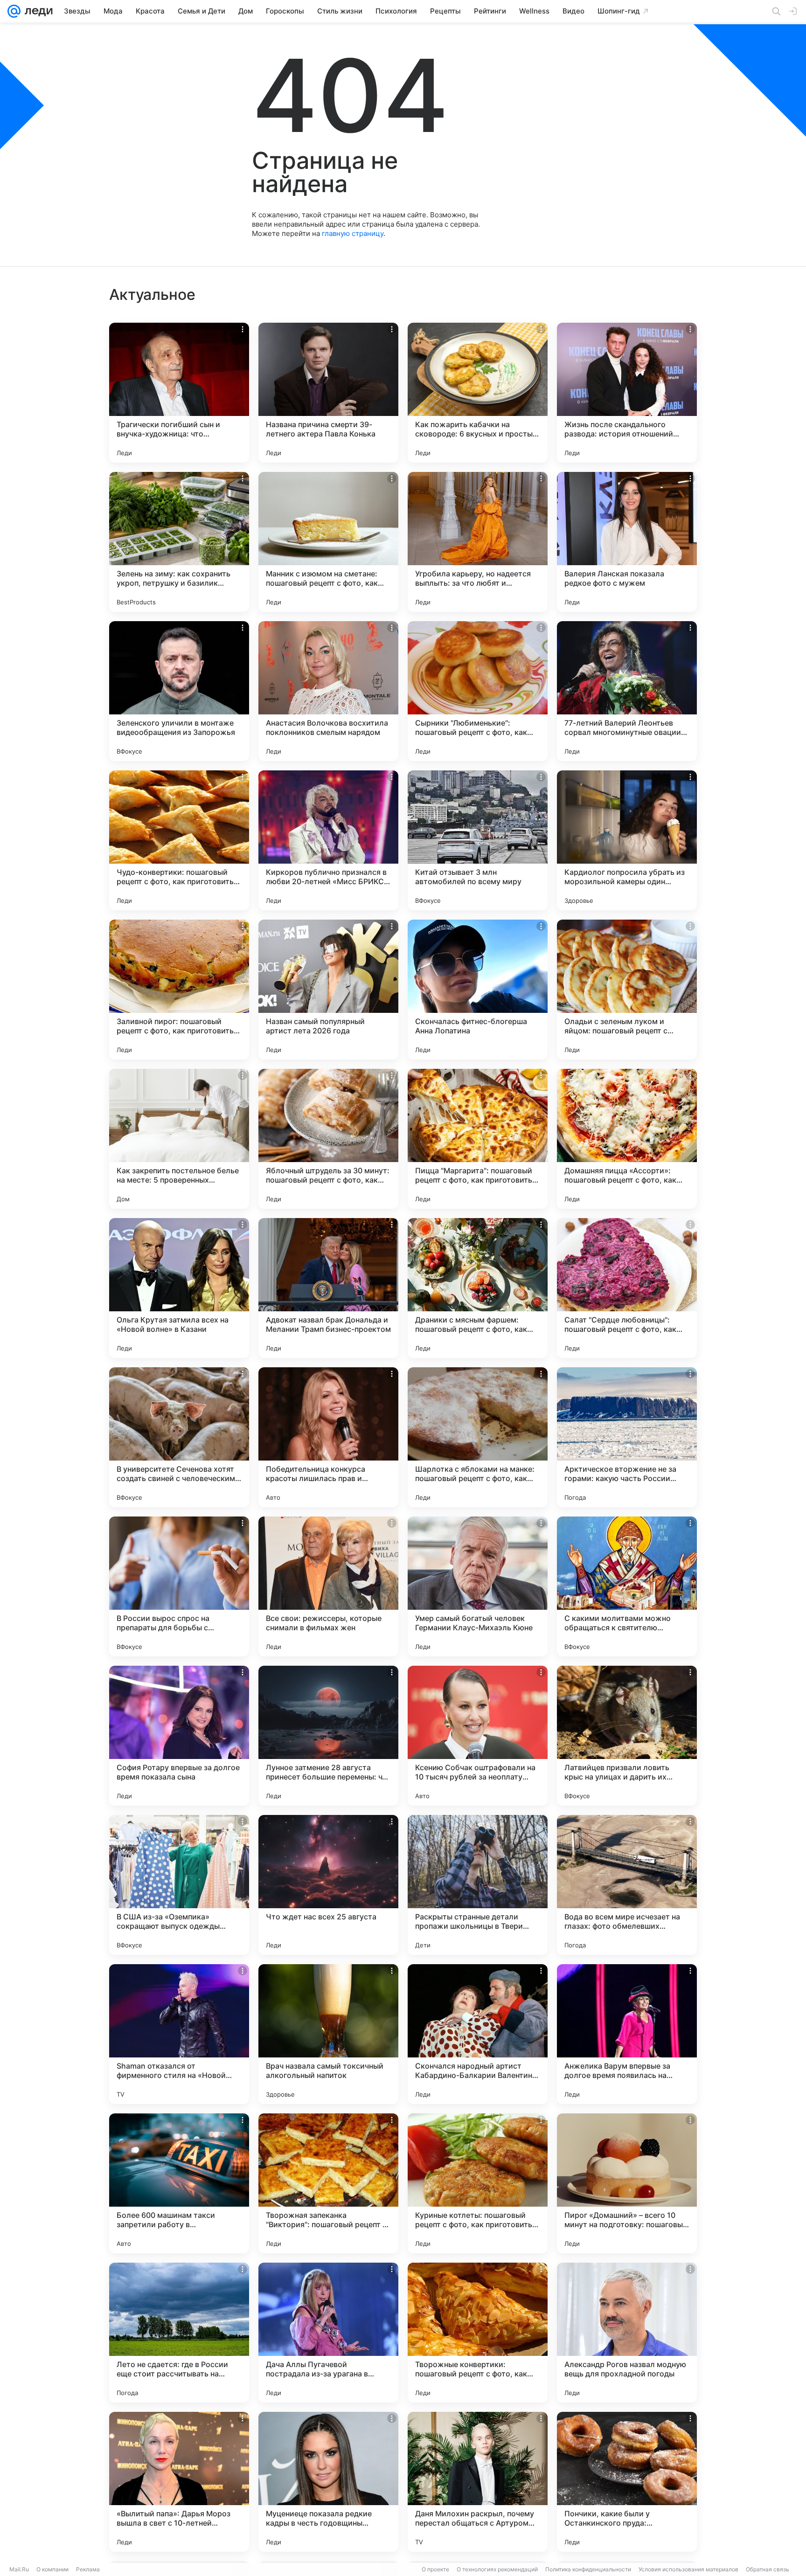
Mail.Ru (19, 2569)
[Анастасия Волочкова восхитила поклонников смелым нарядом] (328, 691)
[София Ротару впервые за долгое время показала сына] (179, 1736)
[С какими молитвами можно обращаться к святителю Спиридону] (627, 1586)
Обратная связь (768, 2569)
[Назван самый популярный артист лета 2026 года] (328, 990)
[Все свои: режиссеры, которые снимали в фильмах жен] (328, 1586)
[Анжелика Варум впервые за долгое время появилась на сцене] (627, 2034)
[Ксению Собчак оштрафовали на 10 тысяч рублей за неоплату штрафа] (478, 1736)
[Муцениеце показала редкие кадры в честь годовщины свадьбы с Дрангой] (328, 2482)
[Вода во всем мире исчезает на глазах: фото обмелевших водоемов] (627, 1885)
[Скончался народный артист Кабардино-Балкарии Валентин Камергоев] (478, 2034)
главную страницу (353, 233)
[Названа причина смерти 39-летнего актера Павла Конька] (328, 393)
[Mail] (14, 11)
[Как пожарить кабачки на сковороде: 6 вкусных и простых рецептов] (478, 393)
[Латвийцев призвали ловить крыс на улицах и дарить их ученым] (627, 1736)
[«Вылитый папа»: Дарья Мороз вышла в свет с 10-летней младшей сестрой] (179, 2482)
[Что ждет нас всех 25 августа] (328, 1885)
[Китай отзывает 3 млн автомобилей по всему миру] (478, 840)
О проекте (435, 2569)
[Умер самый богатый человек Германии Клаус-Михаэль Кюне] (478, 1586)
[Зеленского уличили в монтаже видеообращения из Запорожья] (179, 691)
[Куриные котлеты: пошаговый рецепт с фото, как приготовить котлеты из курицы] (478, 2183)
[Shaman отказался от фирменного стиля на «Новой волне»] (179, 2034)
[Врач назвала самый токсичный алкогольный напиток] (328, 2034)
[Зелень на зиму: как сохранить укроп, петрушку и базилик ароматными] (179, 542)
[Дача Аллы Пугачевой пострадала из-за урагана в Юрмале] (328, 2333)
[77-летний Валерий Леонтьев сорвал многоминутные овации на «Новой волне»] (627, 691)
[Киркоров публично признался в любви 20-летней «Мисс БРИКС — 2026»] (328, 840)
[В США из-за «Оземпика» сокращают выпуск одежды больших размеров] (179, 1885)
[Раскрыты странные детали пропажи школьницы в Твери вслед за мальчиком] (478, 1885)
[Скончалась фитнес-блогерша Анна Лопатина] (478, 990)
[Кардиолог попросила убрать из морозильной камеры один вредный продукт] (627, 840)
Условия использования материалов (688, 2569)
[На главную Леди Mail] (37, 11)
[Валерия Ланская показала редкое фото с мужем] (627, 542)
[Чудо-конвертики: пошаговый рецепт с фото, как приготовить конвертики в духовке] (179, 840)
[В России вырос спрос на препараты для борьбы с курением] (179, 1586)
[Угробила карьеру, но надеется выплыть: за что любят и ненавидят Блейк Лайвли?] (478, 542)
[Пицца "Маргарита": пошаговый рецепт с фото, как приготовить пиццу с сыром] (478, 1139)
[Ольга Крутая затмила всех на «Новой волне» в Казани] (179, 1288)
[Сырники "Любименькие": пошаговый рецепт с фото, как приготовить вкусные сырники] (478, 691)
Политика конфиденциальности (588, 2569)
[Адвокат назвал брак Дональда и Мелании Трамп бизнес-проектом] (328, 1288)
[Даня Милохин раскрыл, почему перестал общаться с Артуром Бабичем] (478, 2482)
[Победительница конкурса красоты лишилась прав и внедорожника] (328, 1437)
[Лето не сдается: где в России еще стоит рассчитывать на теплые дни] (179, 2333)
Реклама (88, 2569)
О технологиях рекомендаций (497, 2569)
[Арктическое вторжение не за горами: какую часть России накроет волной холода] (627, 1437)
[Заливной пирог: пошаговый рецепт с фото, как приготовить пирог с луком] (179, 990)
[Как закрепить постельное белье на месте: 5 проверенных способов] (179, 1139)
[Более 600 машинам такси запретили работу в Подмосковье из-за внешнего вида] (179, 2183)
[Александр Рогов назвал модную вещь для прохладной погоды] (627, 2333)
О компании (52, 2569)
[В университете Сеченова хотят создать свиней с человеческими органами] (179, 1437)
